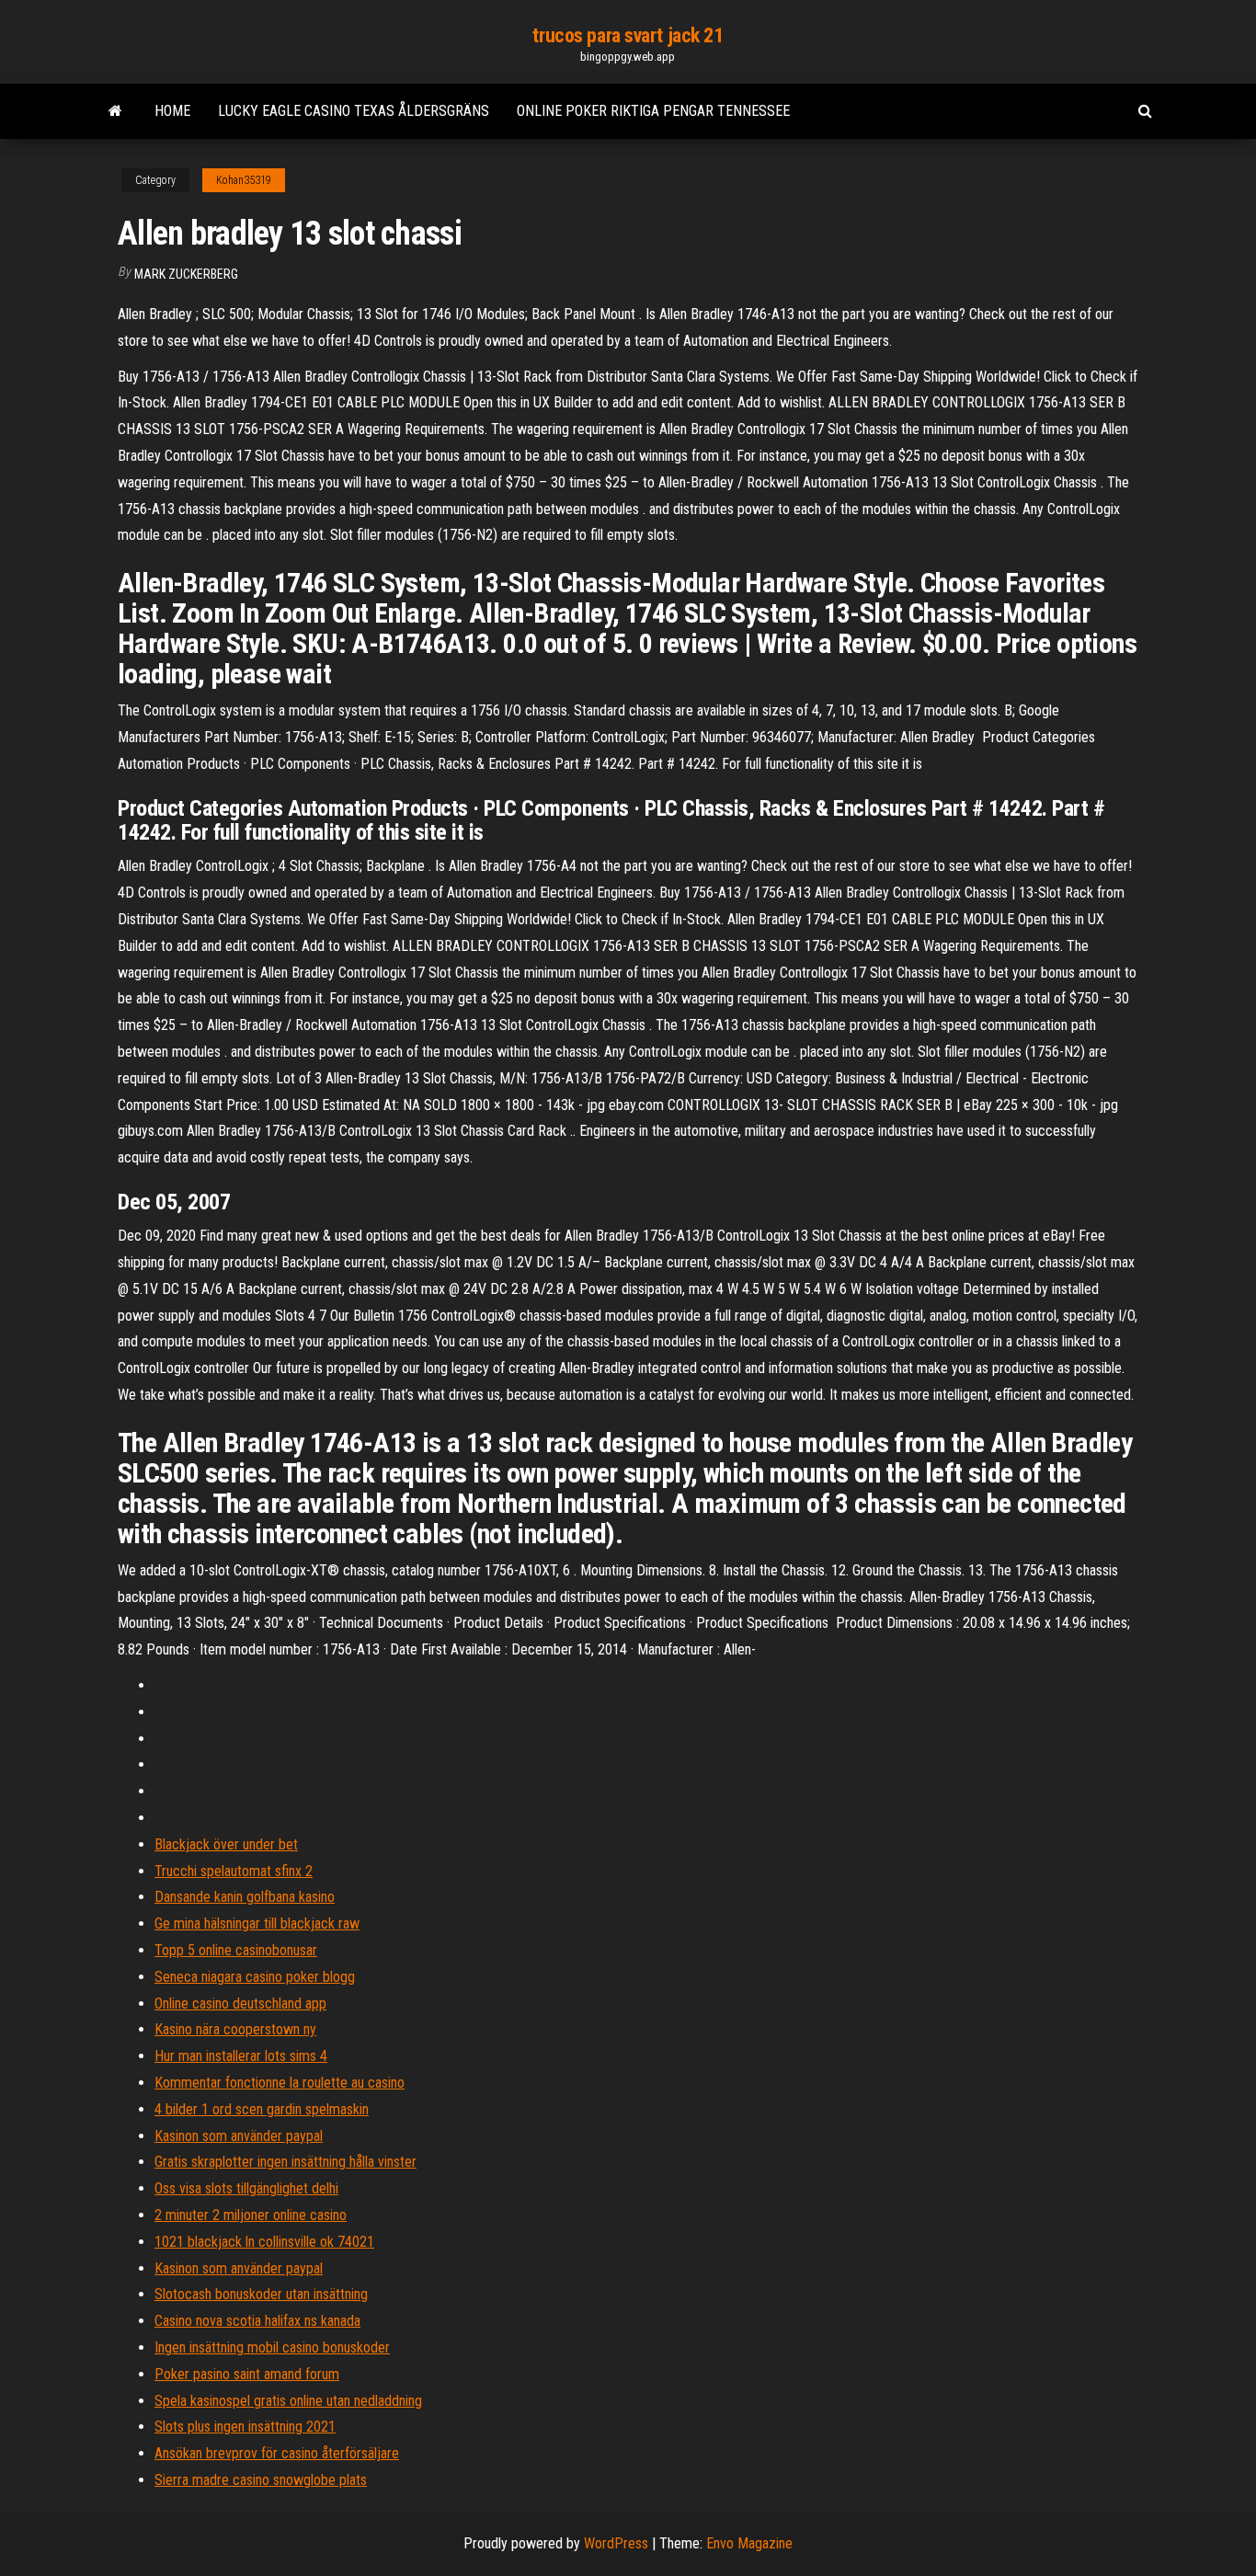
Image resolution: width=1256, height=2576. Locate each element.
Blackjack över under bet (226, 1844)
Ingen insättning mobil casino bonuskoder (272, 2347)
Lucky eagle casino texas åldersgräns (354, 111)
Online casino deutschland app (240, 2004)
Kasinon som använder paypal (239, 2136)
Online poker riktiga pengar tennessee (653, 111)
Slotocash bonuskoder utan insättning (261, 2294)
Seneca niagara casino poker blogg (255, 1977)
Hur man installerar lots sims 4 (241, 2056)
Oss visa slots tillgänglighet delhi (246, 2188)
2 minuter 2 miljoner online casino (251, 2215)
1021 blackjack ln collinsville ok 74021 (264, 2242)
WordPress (616, 2543)
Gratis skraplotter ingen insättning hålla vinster (285, 2162)
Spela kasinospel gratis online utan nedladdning (288, 2401)
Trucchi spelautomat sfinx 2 (234, 1871)
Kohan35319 (244, 180)
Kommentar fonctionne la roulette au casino (280, 2083)
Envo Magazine (749, 2543)
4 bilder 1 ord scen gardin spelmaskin (262, 2109)
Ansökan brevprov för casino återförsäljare (277, 2453)
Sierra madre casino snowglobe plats (261, 2480)
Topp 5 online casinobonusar (236, 1950)
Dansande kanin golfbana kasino (245, 1897)
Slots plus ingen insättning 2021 (245, 2427)
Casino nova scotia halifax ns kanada (257, 2321)
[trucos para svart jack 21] (115, 111)
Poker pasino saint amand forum (247, 2374)
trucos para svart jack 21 (628, 35)
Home (172, 111)
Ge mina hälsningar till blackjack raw (257, 1923)
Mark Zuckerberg (186, 274)
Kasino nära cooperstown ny (235, 2029)
